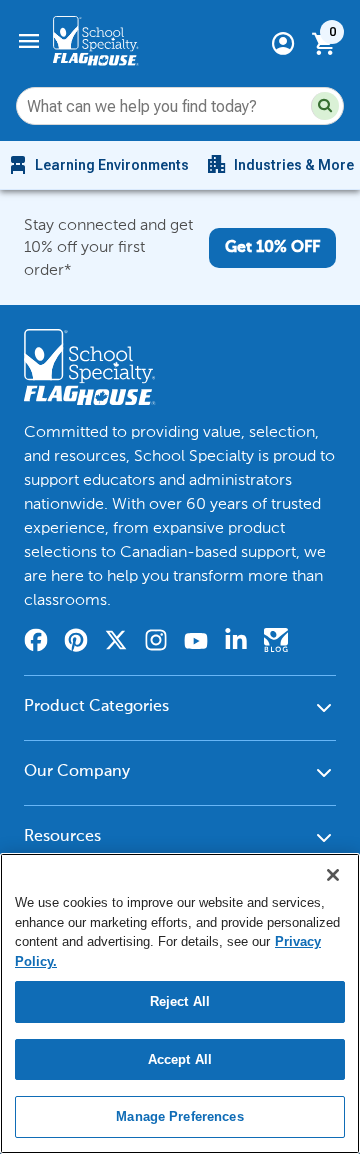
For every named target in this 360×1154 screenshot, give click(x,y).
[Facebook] (36, 643)
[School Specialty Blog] (276, 643)
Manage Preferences (179, 1116)
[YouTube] (196, 643)
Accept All (180, 1059)
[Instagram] (156, 643)
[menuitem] (97, 165)
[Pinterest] (76, 643)
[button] (325, 106)
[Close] (333, 875)
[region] (180, 1003)
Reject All (180, 1001)
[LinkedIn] (236, 643)
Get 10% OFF (272, 248)
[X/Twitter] (116, 643)
